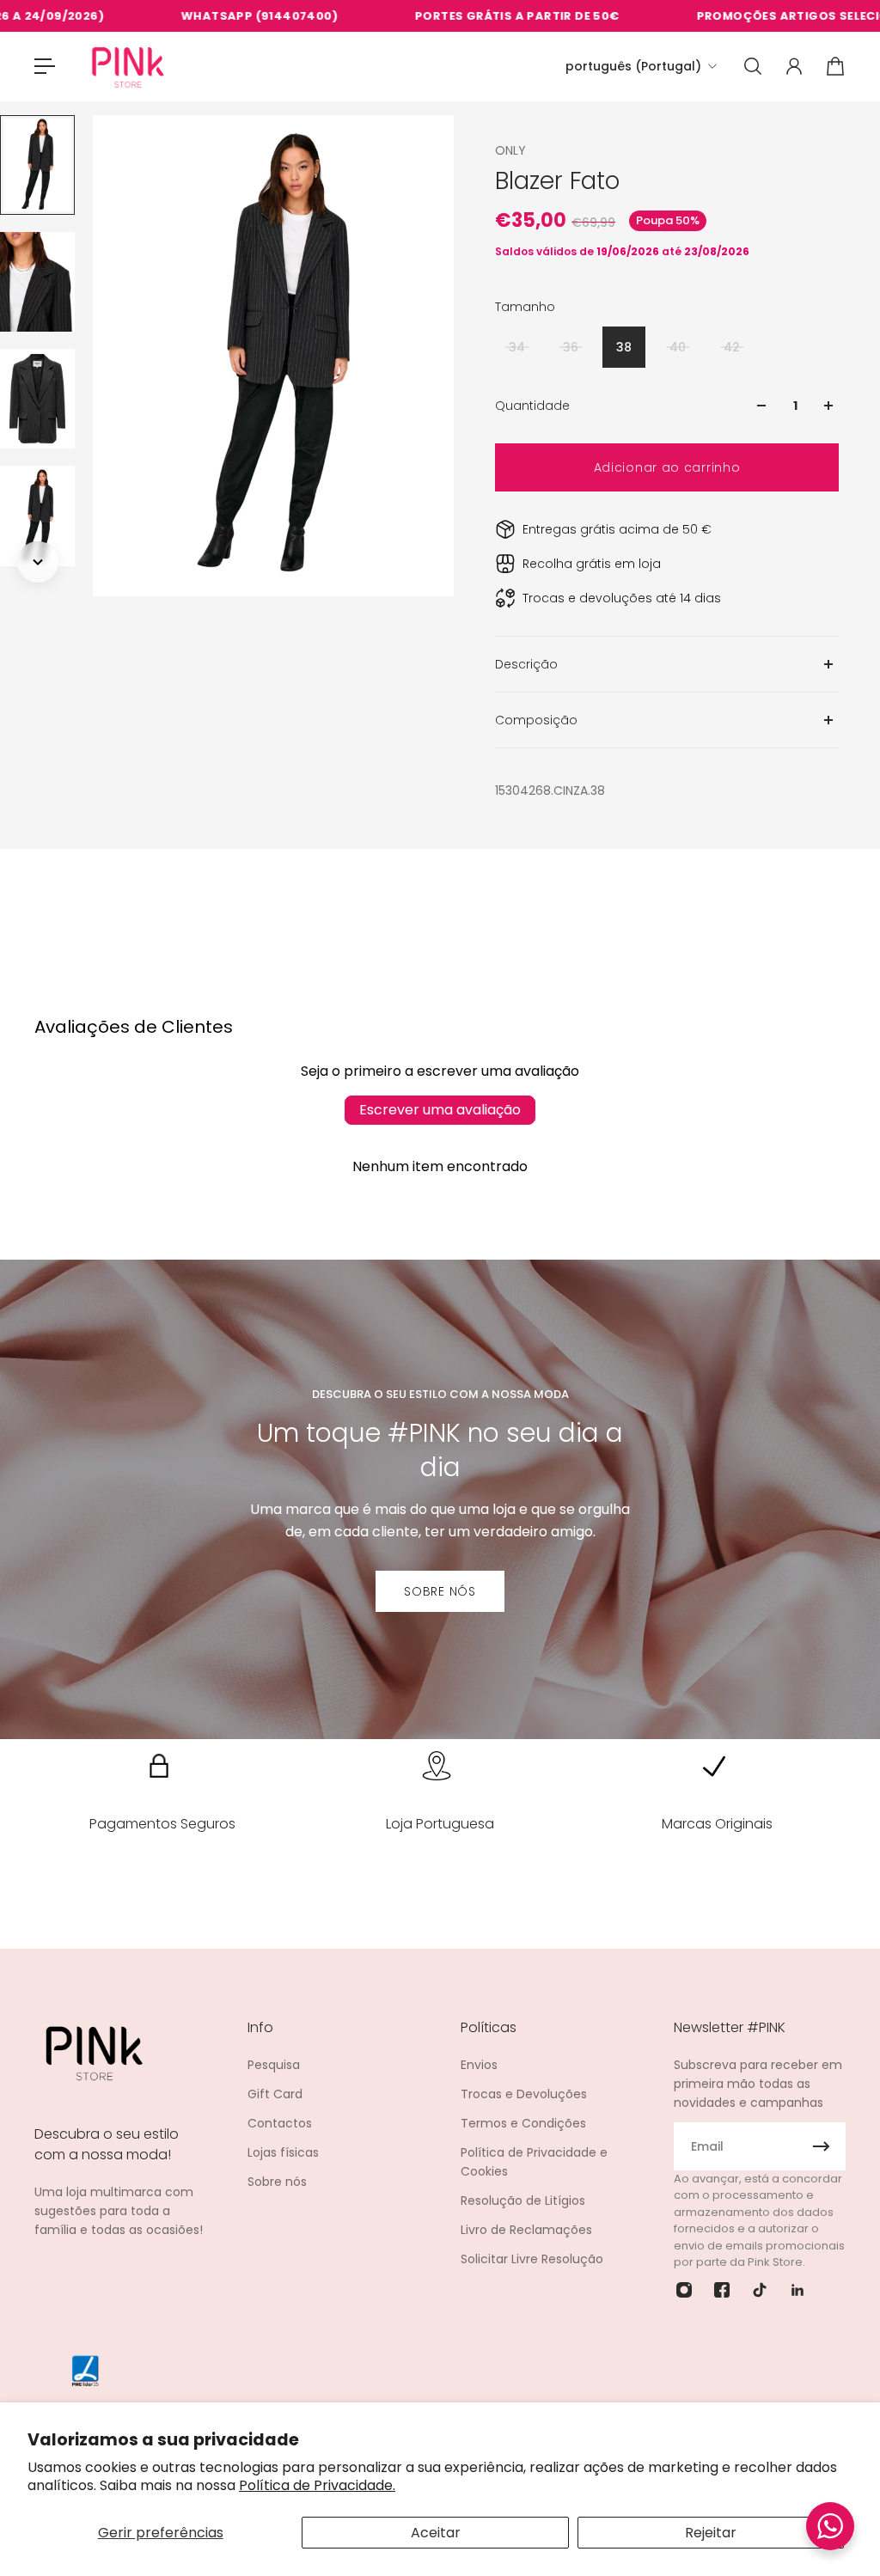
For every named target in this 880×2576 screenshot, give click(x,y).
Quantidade (532, 406)
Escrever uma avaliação (440, 1110)
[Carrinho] (835, 66)
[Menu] (45, 66)
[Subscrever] (822, 2146)
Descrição (526, 664)
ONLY (510, 150)
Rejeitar (711, 2533)
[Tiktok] (760, 2290)
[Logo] (128, 67)
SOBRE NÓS (440, 1591)
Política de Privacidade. (317, 2485)
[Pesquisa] (753, 66)
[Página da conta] (794, 66)
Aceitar (436, 2533)
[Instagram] (684, 2290)
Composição (536, 720)
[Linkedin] (797, 2290)
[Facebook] (722, 2290)
